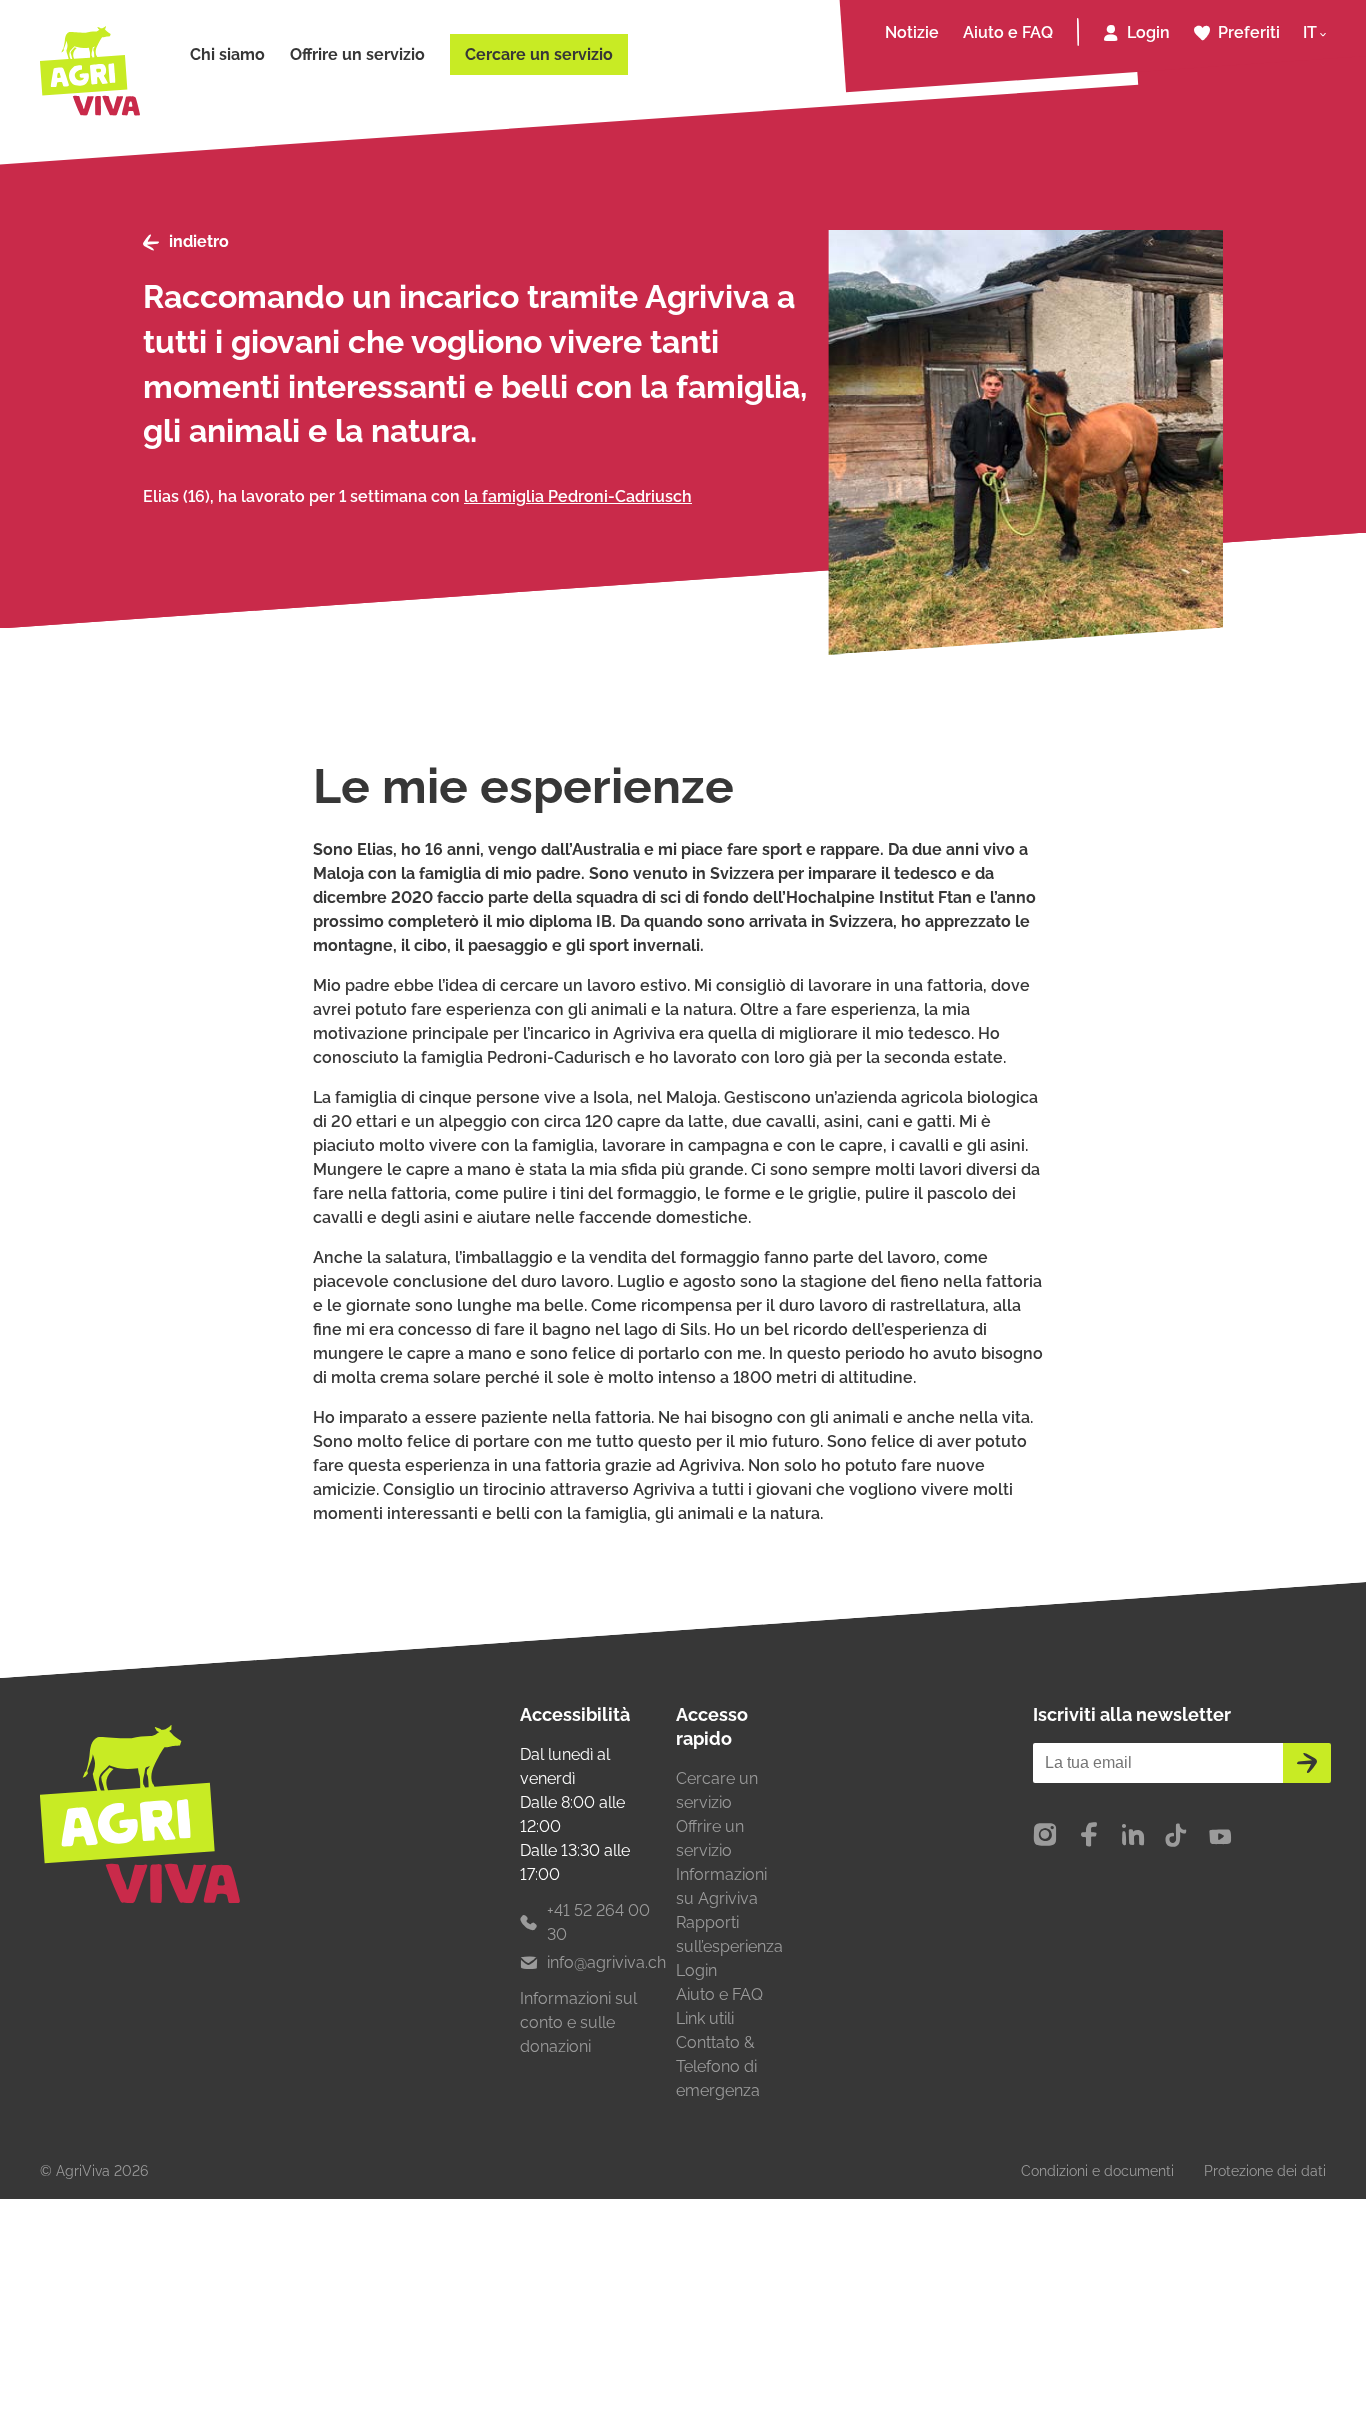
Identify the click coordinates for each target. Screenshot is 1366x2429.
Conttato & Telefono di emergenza (718, 2066)
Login (1148, 32)
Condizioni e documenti (1097, 2171)
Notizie (912, 32)
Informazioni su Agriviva (721, 1886)
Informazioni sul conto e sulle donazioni (578, 2022)
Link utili (705, 2018)
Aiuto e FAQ (1008, 32)
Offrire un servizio (357, 54)
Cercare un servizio (539, 54)
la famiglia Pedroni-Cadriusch (578, 496)
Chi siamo (227, 54)
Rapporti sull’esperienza (729, 1934)
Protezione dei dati (1265, 2171)
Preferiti (1249, 32)
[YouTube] (1220, 1836)
